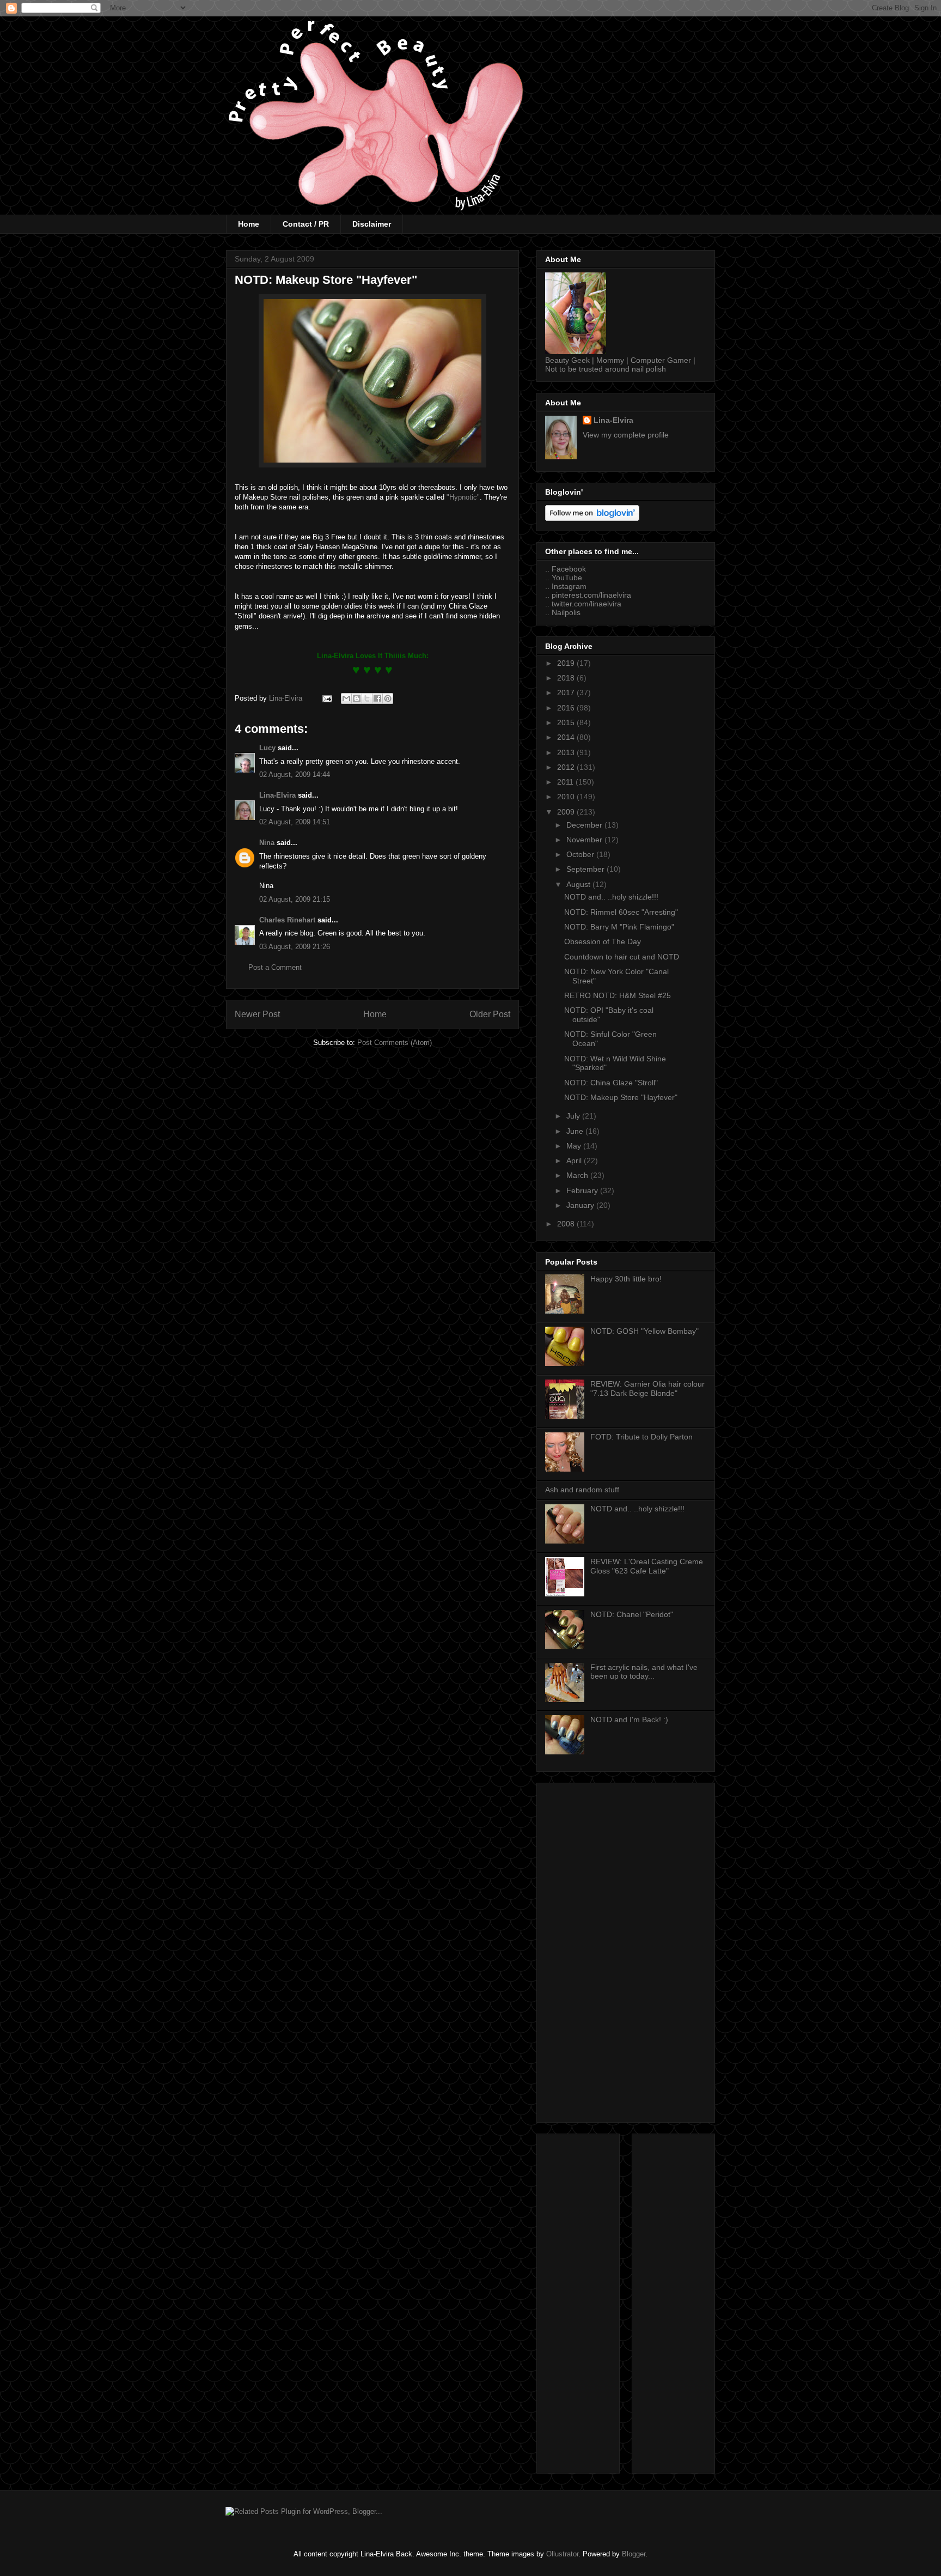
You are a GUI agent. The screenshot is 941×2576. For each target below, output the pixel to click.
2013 (567, 752)
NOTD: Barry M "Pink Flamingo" (619, 927)
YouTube (567, 578)
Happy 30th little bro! (626, 1279)
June (576, 1131)
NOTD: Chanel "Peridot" (632, 1614)
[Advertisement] (626, 1951)
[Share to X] (367, 698)
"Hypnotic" (463, 497)
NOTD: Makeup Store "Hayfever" (621, 1097)
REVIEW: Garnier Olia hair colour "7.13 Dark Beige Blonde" (647, 1389)
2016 (567, 708)
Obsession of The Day (603, 941)
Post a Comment (275, 967)
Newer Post (257, 1014)
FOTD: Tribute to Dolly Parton (641, 1437)
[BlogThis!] (357, 698)
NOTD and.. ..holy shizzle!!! (611, 897)
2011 (566, 782)
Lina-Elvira (277, 795)
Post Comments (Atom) (395, 1043)
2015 (567, 722)
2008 (567, 1224)
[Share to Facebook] (377, 698)
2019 (567, 663)
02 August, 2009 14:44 (295, 774)
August (579, 884)
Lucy (267, 748)
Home (249, 224)
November (585, 840)
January (581, 1205)
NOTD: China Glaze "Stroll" (611, 1083)
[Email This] (346, 698)
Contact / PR (306, 224)
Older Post (490, 1014)
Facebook (569, 569)
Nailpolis (566, 612)
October (581, 854)
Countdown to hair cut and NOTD (622, 957)
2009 (567, 812)
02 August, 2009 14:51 (295, 822)
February (583, 1190)
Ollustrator (562, 2554)
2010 (567, 797)
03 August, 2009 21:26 (295, 947)
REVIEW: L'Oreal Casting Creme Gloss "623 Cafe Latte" (647, 1566)
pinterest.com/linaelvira (591, 595)
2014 (567, 737)
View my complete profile (626, 435)
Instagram (569, 586)
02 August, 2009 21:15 (295, 899)
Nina (267, 843)
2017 (567, 692)
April (575, 1161)
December (585, 825)
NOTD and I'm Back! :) (629, 1720)
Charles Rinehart (287, 920)
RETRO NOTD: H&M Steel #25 (618, 995)
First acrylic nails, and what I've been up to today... (644, 1672)
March (578, 1175)
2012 (567, 767)
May (575, 1146)
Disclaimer (372, 224)
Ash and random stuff (582, 1490)
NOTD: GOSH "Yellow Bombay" (644, 1331)
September (586, 869)
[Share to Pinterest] (388, 698)
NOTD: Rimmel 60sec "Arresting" (621, 912)
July (574, 1116)
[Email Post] (326, 698)
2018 (567, 678)
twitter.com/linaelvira (586, 604)
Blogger (634, 2554)
